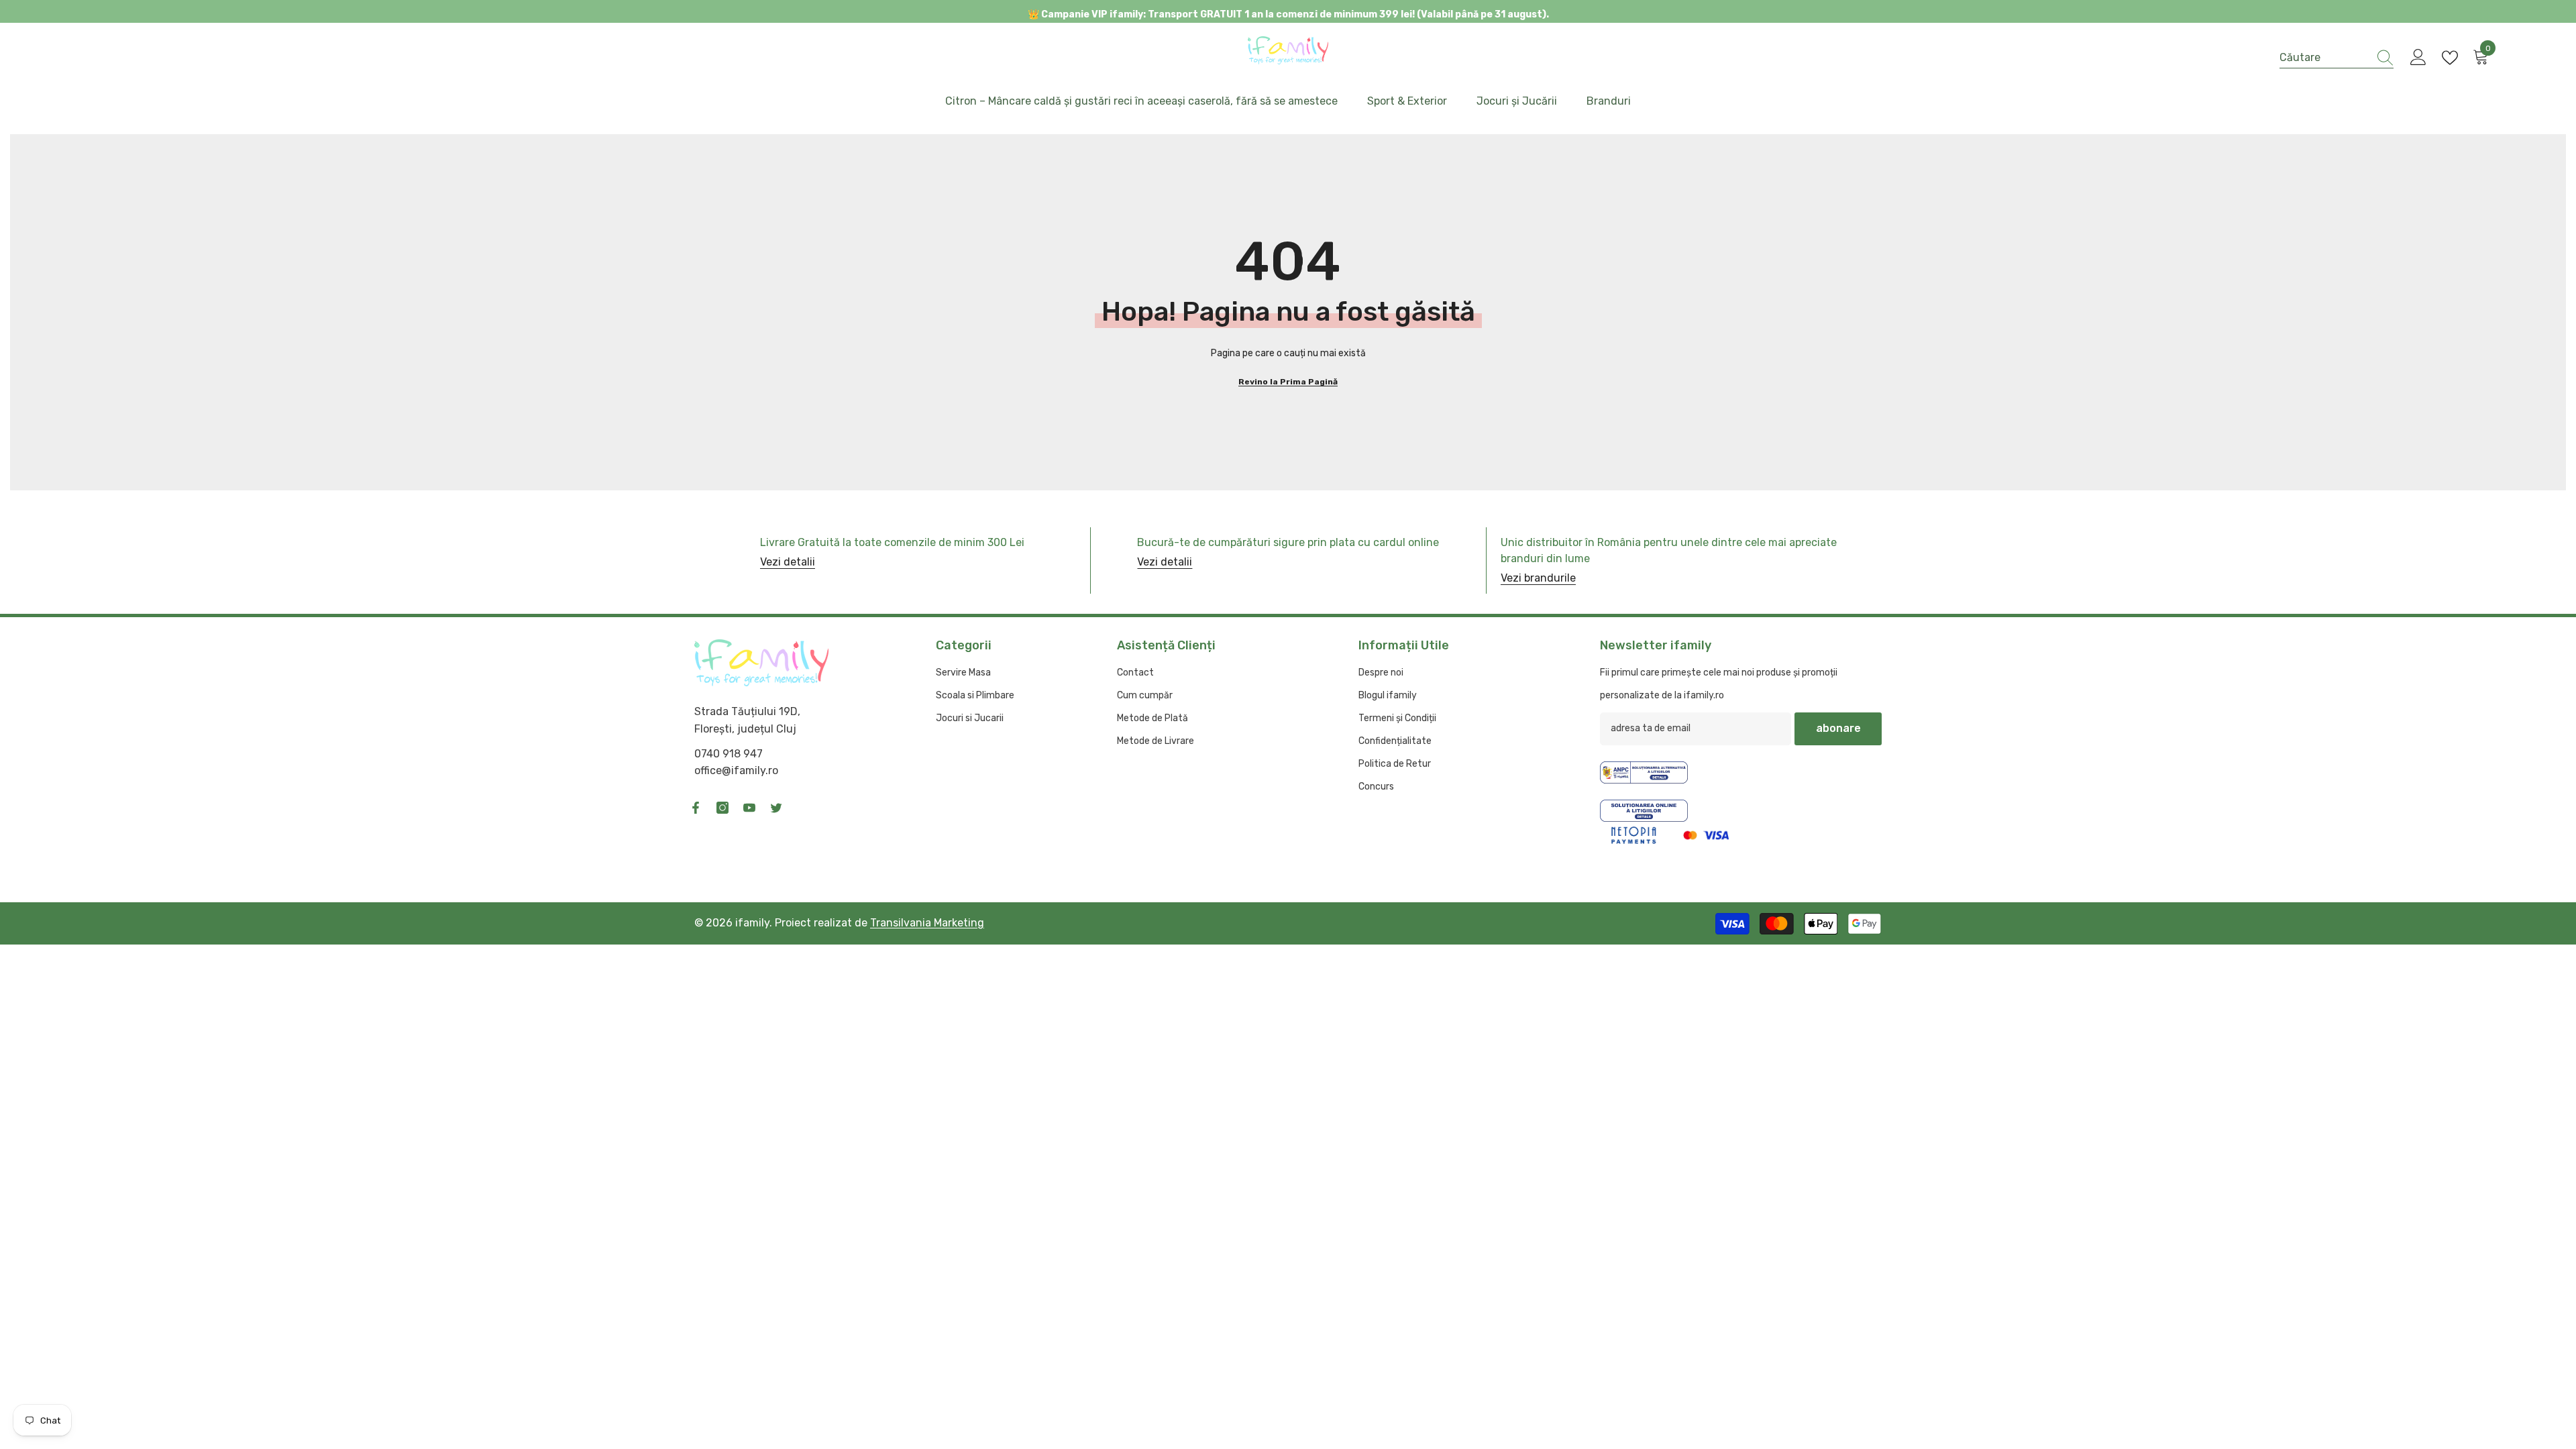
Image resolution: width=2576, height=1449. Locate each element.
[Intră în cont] (2418, 58)
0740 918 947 (729, 754)
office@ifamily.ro (736, 770)
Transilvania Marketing (927, 923)
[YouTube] (749, 808)
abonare (1838, 728)
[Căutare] (2337, 58)
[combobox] (2324, 57)
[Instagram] (722, 808)
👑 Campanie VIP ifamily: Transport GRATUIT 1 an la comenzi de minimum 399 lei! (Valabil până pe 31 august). (1288, 14)
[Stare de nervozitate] (776, 808)
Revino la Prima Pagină (1288, 382)
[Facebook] (696, 808)
